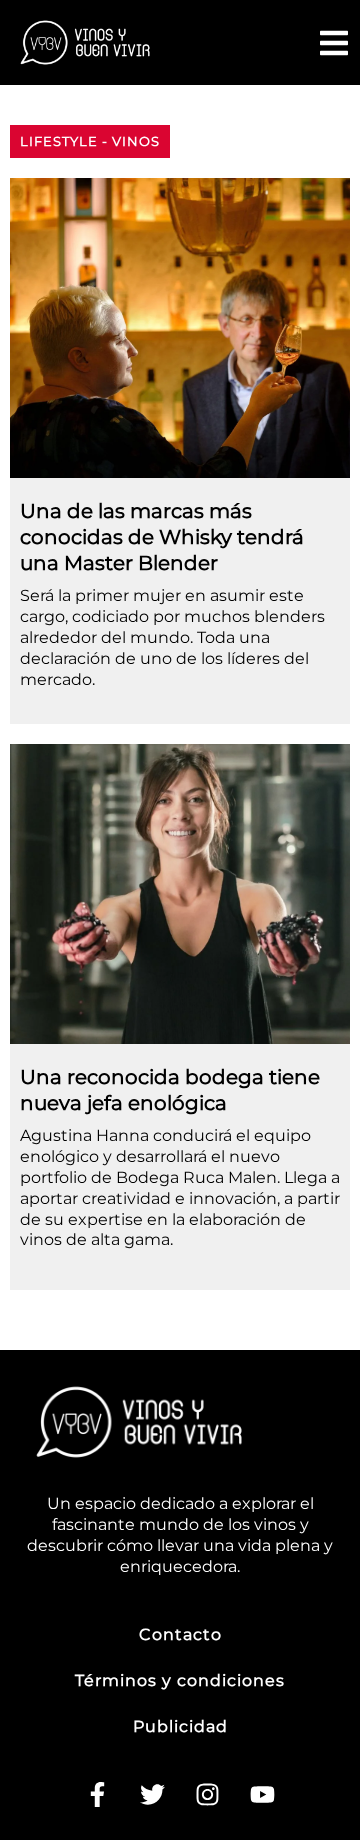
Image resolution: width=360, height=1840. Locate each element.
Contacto (180, 1634)
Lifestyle (59, 141)
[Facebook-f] (98, 1795)
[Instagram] (208, 1795)
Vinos (136, 141)
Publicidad (180, 1726)
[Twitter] (153, 1795)
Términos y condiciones (180, 1680)
